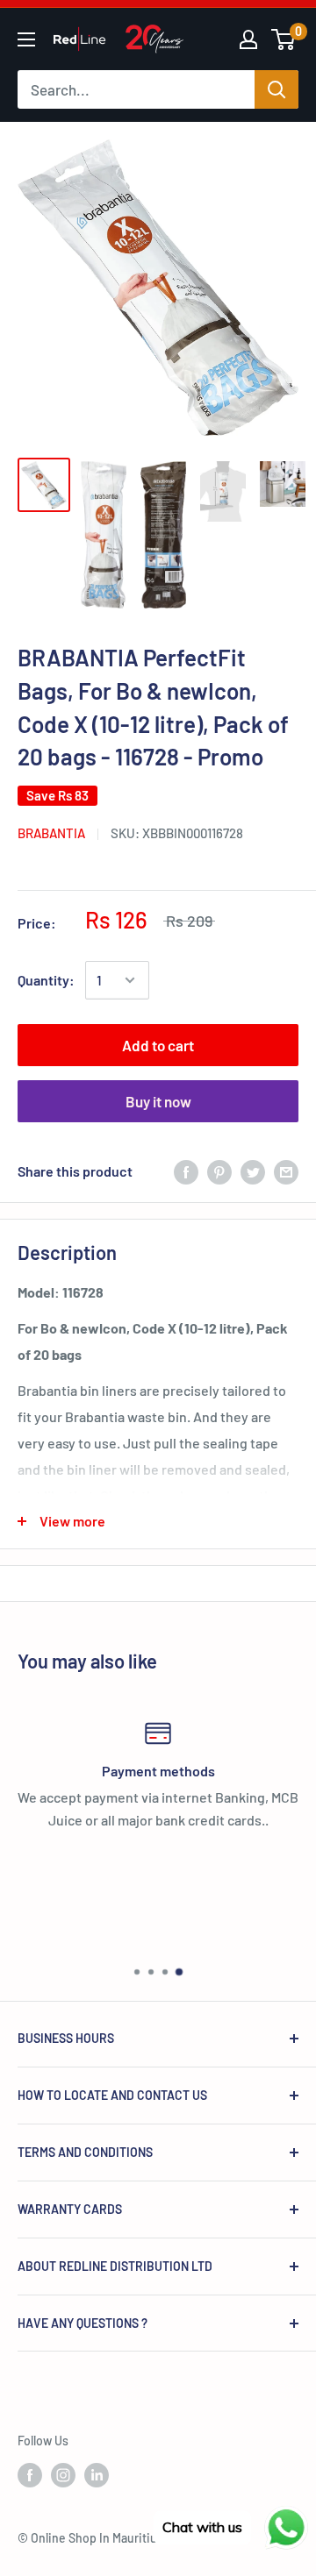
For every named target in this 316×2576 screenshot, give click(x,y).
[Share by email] (286, 1171)
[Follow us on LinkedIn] (97, 2475)
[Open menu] (26, 39)
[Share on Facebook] (186, 1171)
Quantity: (46, 980)
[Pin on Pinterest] (219, 1171)
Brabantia (51, 833)
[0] (284, 39)
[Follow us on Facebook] (30, 2475)
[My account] (248, 39)
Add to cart (158, 1045)
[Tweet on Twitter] (253, 1171)
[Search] (276, 89)
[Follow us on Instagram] (63, 2475)
